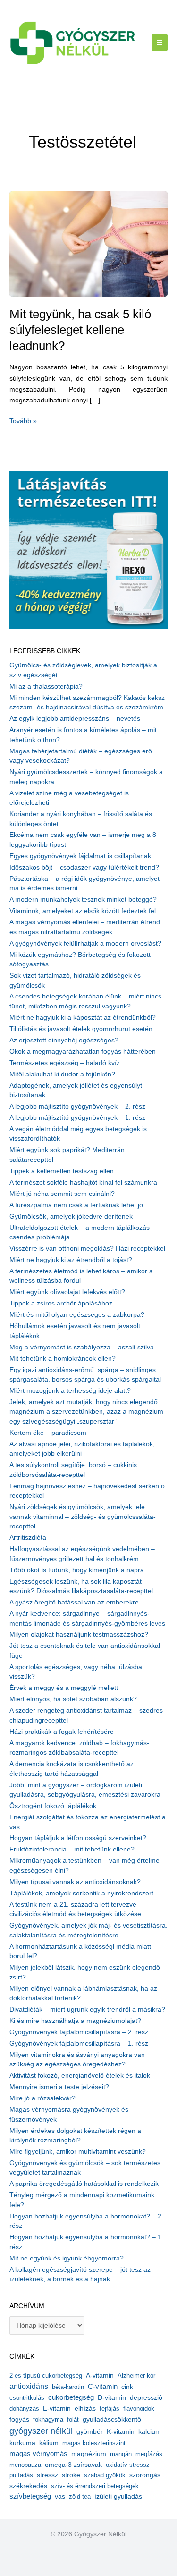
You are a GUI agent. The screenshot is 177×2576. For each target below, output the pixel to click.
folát (73, 2419)
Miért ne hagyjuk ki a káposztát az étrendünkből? (83, 1018)
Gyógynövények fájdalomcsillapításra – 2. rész (79, 2032)
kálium (49, 2443)
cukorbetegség (71, 2397)
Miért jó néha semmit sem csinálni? (62, 1194)
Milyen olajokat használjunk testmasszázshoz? (79, 1634)
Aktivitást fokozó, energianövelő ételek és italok (80, 2076)
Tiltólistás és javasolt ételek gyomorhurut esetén (81, 1029)
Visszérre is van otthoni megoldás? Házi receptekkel (87, 1249)
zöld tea (80, 2496)
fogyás (19, 2419)
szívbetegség (30, 2496)
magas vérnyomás (38, 2454)
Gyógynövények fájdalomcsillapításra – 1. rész (79, 2043)
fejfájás (110, 2409)
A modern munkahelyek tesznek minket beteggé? (83, 900)
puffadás (21, 2475)
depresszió (146, 2397)
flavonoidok (139, 2409)
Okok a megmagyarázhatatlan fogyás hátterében (83, 1052)
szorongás (145, 2475)
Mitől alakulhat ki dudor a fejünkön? (62, 1074)
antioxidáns (29, 2386)
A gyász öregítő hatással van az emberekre (74, 1602)
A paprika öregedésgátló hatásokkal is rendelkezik (84, 2184)
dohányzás (24, 2409)
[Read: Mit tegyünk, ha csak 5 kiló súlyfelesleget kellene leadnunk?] (88, 243)
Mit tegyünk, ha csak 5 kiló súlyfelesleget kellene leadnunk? (80, 330)
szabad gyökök (105, 2475)
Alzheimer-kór (136, 2376)
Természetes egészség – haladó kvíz (65, 1063)
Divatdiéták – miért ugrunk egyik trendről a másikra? (87, 2009)
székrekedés (28, 2486)
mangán (121, 2454)
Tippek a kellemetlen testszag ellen (62, 1171)
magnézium (89, 2454)
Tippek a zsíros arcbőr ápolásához (61, 1303)
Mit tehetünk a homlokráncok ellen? (63, 1359)
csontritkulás (27, 2398)
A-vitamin (100, 2375)
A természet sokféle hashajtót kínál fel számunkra (83, 1182)
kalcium (150, 2431)
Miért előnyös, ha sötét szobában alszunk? (73, 1699)
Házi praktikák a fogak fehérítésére (62, 1732)
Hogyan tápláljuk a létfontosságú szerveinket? (78, 1838)
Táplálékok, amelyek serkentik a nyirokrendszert (81, 1893)
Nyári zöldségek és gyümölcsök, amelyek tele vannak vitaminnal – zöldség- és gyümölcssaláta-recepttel (83, 1517)
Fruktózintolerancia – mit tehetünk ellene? (72, 1849)
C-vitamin (103, 2386)
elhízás (85, 2409)
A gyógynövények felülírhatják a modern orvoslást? (85, 943)
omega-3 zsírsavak (73, 2465)
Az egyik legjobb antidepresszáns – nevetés (75, 719)
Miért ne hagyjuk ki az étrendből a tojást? (71, 1260)
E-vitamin (57, 2408)
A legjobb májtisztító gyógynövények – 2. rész (77, 1106)
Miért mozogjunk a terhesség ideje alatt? (70, 1391)
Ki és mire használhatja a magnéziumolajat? (75, 2021)
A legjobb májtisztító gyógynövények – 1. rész (77, 1118)
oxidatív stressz (128, 2465)
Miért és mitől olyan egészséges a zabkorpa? (77, 1315)
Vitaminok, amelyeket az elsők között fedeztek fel (83, 911)
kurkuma (22, 2443)
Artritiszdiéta (28, 1538)
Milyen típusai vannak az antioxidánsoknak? (75, 1882)
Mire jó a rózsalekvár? (42, 2098)
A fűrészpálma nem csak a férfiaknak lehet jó (76, 1205)
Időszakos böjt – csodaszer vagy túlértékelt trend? (84, 867)
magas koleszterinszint (94, 2443)
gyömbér (90, 2432)
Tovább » (23, 422)
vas (60, 2496)
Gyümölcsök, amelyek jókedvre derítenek (71, 1216)
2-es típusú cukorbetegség (46, 2376)
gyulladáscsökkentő (112, 2419)
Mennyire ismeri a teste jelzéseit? (59, 2087)
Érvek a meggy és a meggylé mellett (64, 1688)
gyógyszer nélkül (41, 2431)
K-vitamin (121, 2432)
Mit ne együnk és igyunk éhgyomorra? (67, 2258)
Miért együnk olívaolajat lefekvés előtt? (67, 1292)
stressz (47, 2475)
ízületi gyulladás (118, 2496)
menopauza (25, 2465)
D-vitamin (112, 2398)
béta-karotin (68, 2387)
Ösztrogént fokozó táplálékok (53, 1806)
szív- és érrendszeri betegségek (95, 2486)
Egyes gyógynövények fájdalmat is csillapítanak (80, 856)
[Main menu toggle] (160, 43)
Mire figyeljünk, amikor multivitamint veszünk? (78, 2152)
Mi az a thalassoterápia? (46, 687)
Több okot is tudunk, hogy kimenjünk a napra (77, 1570)
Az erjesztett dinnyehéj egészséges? (64, 1040)
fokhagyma (48, 2419)
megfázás (149, 2454)
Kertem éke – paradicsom (48, 1433)
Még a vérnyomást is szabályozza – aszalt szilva (82, 1347)
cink (127, 2387)
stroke (71, 2475)
